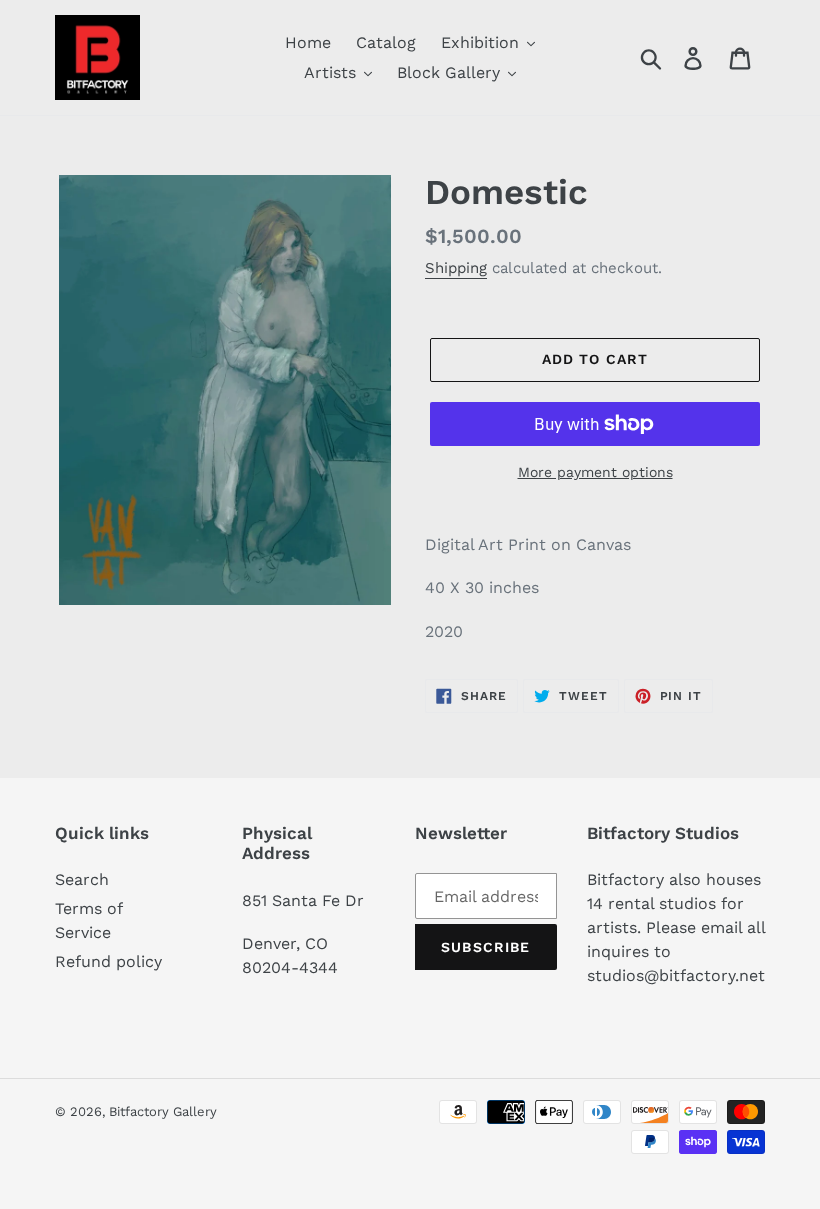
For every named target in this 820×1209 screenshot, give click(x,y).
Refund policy (108, 961)
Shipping (456, 268)
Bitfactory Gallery (163, 1111)
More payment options (595, 472)
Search (82, 879)
